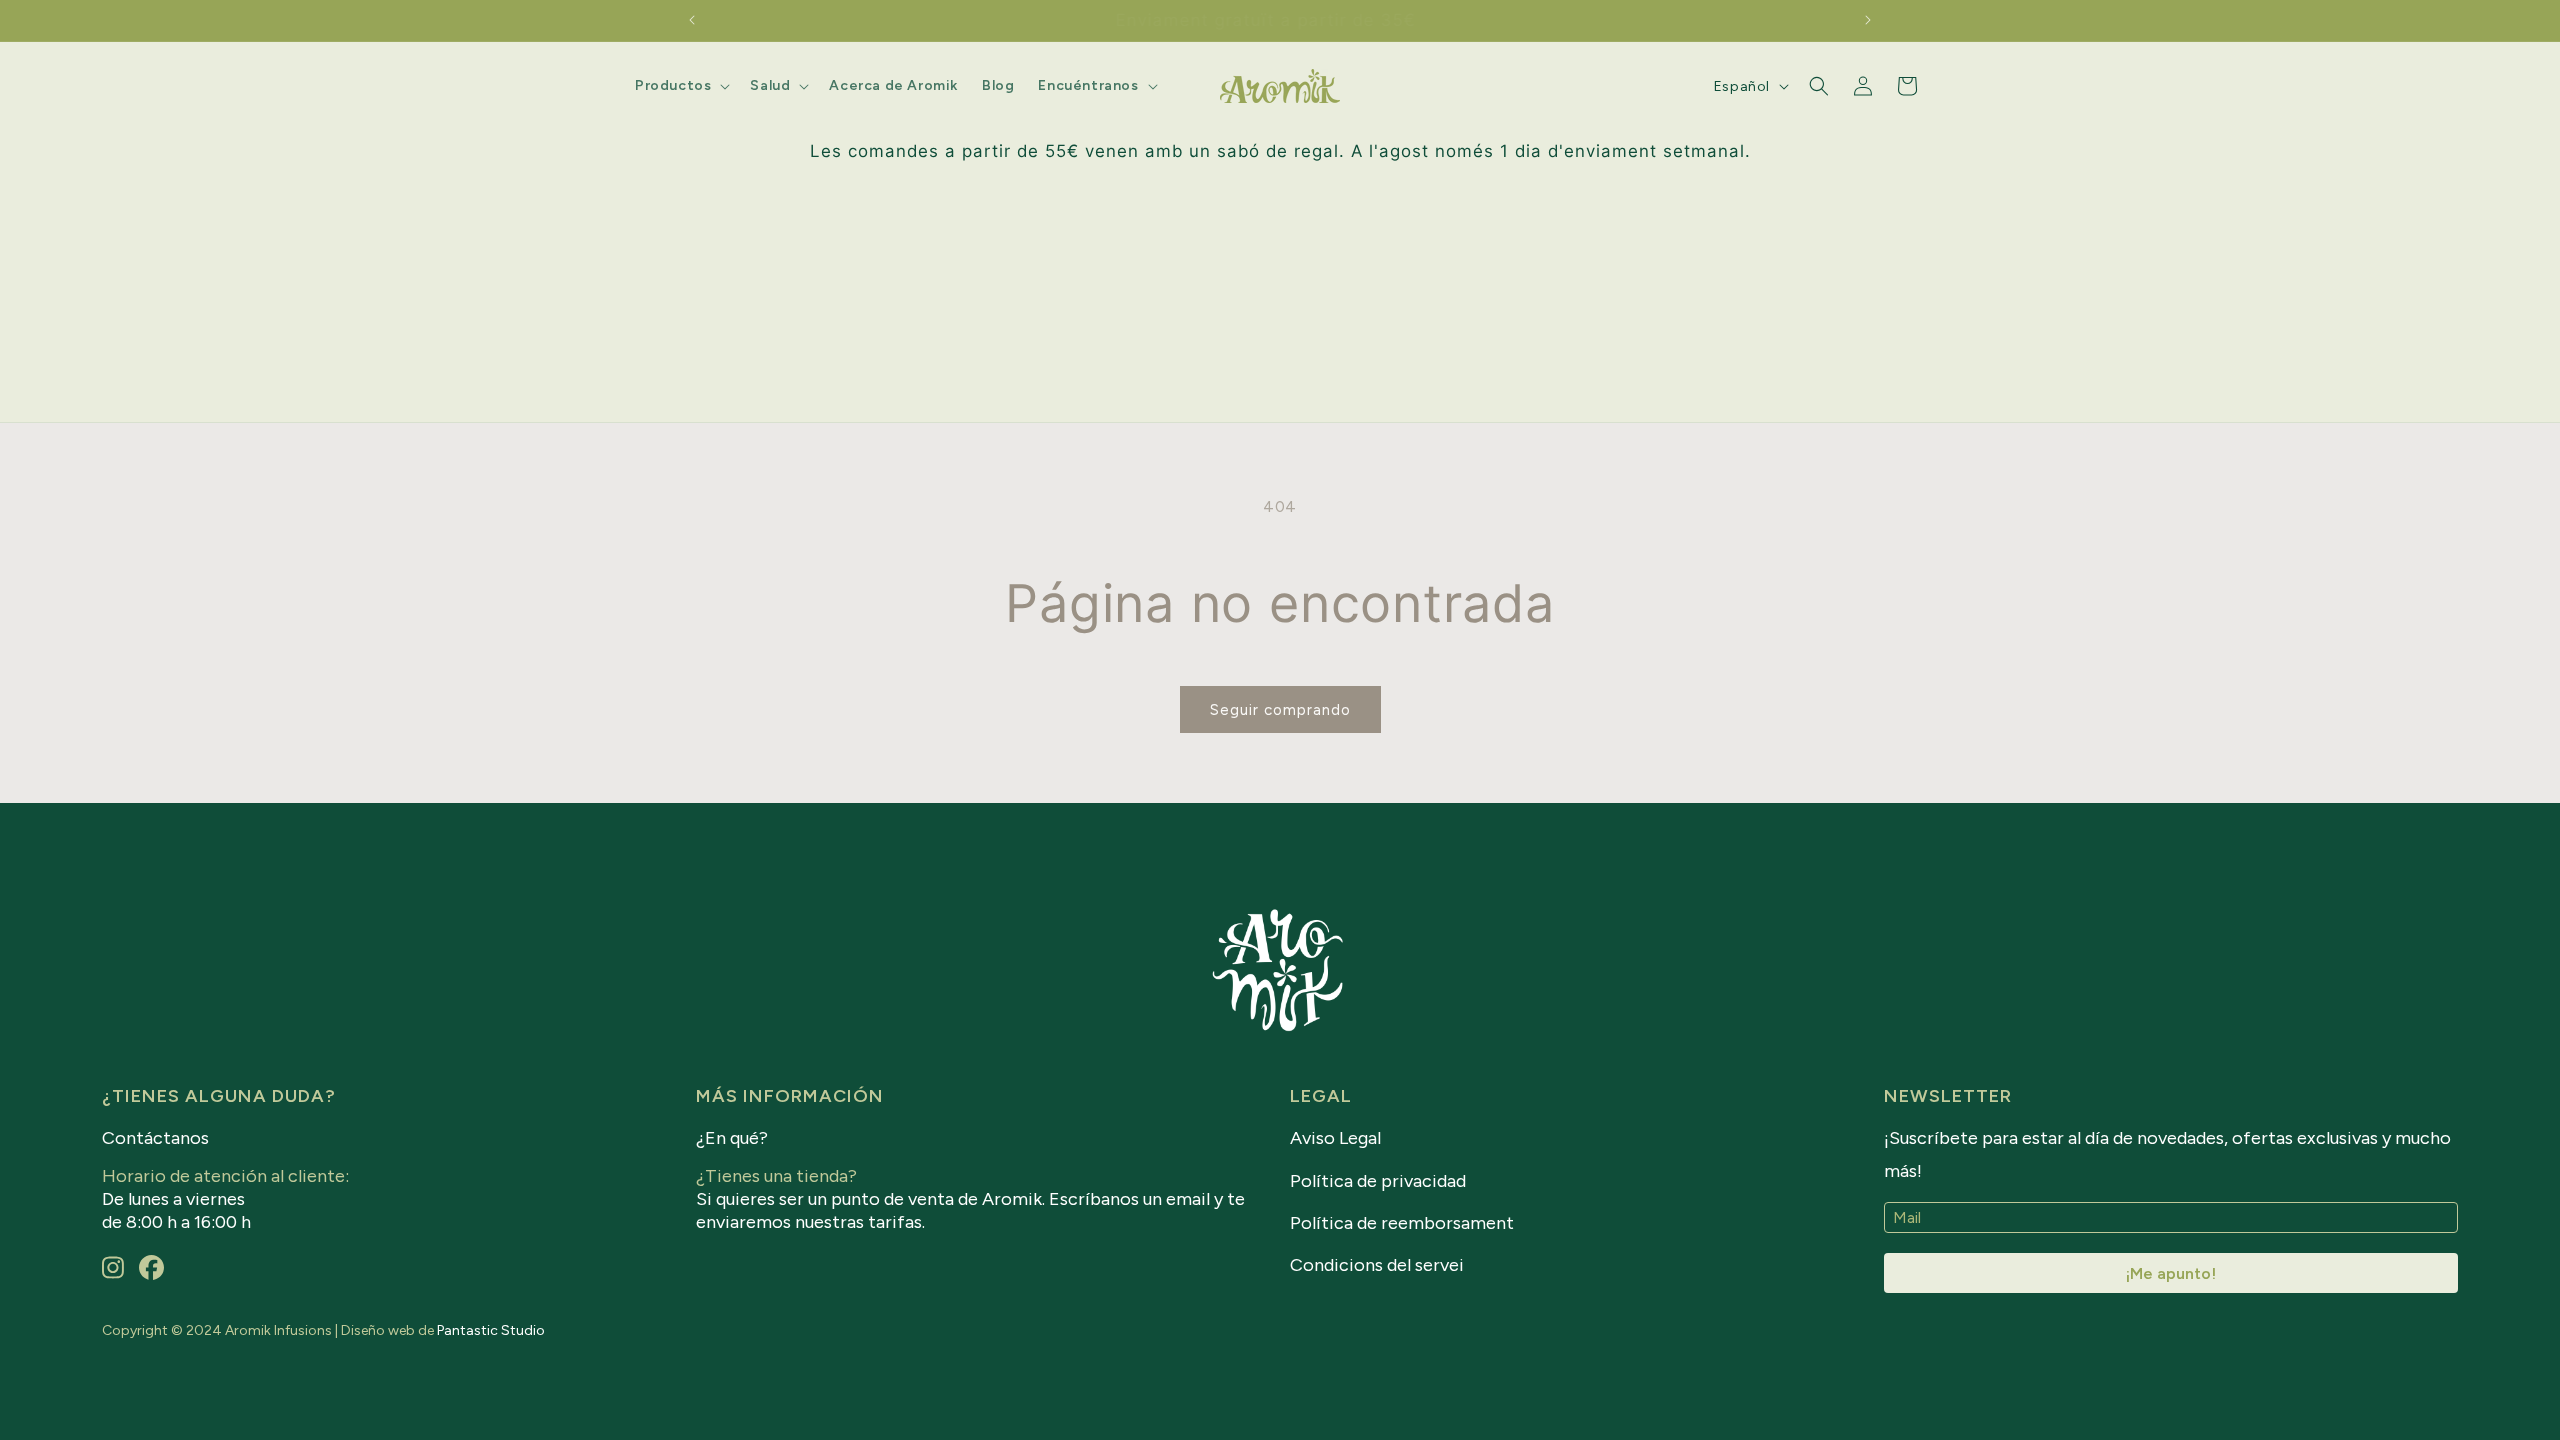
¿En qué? (732, 1138)
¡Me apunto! (2170, 1273)
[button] (680, 86)
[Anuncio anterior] (692, 20)
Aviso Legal (1335, 1138)
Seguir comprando (1280, 710)
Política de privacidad (1378, 1181)
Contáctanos (155, 1138)
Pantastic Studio (491, 1330)
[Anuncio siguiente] (1868, 20)
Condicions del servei (1377, 1265)
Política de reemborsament (1402, 1223)
